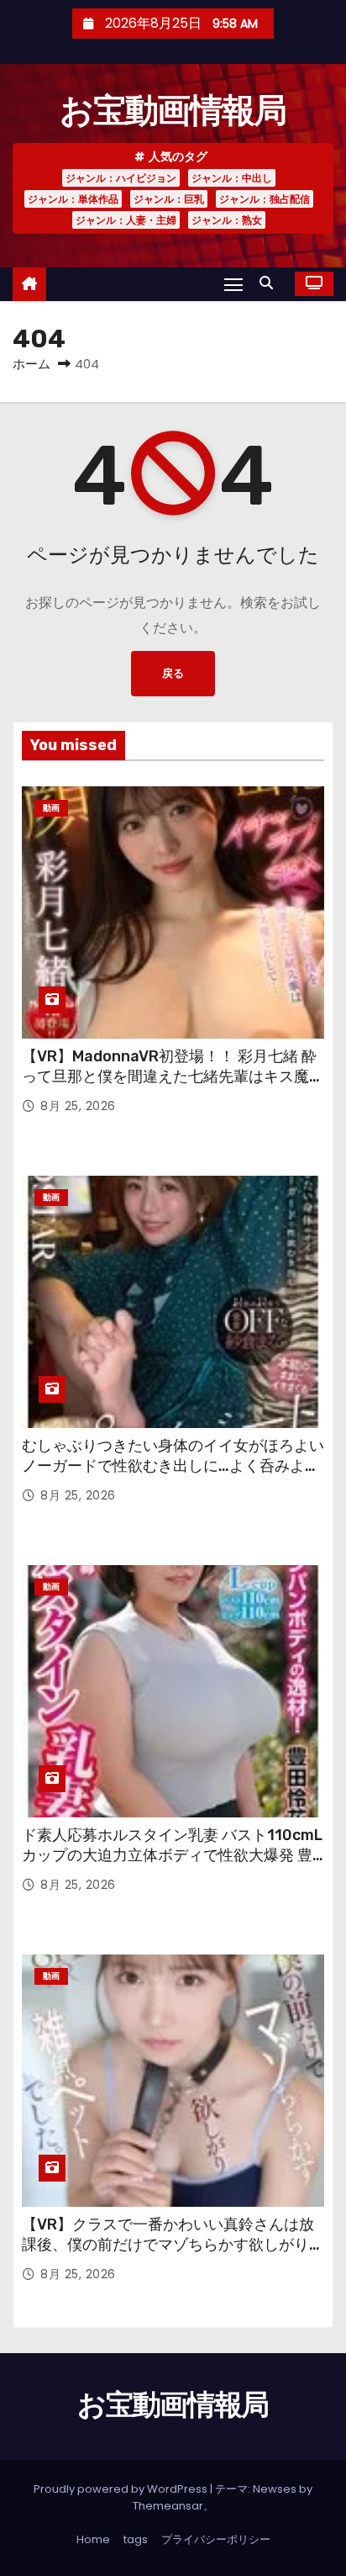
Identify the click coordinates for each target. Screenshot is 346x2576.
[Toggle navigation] (233, 284)
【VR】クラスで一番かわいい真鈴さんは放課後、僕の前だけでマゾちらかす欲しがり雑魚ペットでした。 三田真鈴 (173, 2245)
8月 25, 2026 (78, 1106)
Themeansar (168, 2506)
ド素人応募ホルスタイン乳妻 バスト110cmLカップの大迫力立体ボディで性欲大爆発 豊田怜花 (172, 1855)
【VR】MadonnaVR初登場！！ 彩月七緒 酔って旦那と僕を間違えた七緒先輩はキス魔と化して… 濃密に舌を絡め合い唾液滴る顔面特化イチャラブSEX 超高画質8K (173, 1087)
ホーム (31, 364)
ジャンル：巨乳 (169, 199)
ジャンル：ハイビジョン (121, 178)
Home (93, 2539)
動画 (51, 808)
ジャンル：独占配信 (265, 199)
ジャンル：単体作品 (73, 199)
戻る (173, 673)
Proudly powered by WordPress (122, 2489)
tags (136, 2539)
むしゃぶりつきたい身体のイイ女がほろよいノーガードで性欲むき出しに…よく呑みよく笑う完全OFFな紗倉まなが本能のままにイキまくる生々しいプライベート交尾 (173, 1476)
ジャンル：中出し (232, 178)
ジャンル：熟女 (227, 220)
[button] (270, 283)
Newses (275, 2489)
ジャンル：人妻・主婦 (126, 220)
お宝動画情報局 (173, 111)
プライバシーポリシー (216, 2539)
